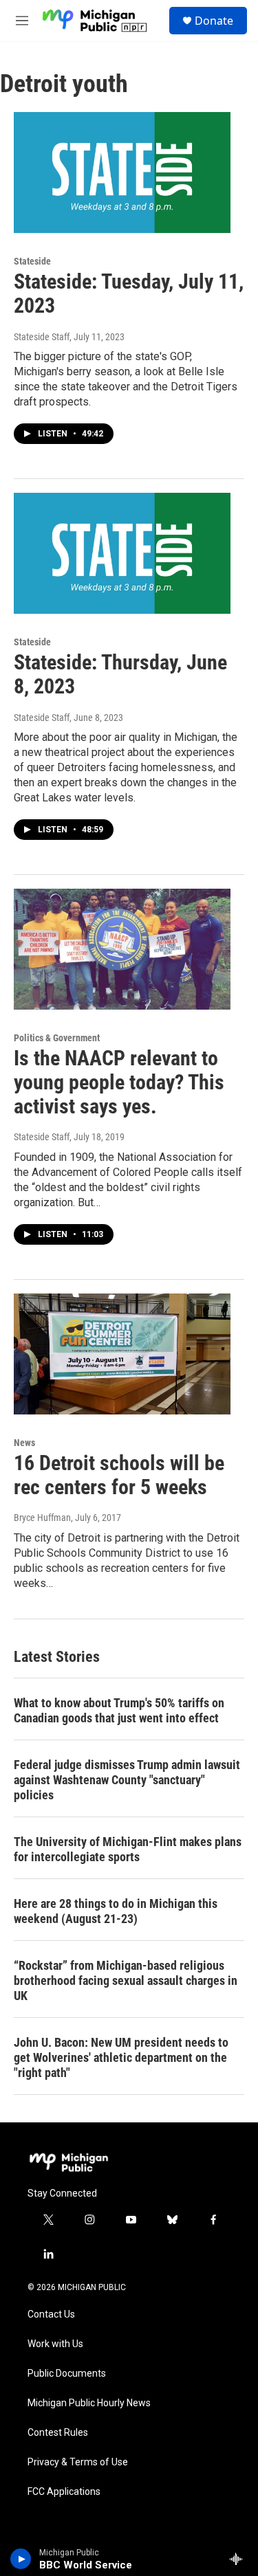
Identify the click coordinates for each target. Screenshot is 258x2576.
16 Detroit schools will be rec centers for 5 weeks (119, 1475)
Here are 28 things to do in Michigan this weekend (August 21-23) (116, 1911)
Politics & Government (57, 1038)
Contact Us (51, 2314)
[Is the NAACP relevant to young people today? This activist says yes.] (122, 949)
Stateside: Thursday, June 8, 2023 (120, 674)
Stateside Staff (42, 337)
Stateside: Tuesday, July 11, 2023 (129, 293)
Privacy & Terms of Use (78, 2462)
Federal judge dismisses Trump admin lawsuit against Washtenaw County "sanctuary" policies (127, 1780)
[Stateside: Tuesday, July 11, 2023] (122, 173)
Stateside (32, 261)
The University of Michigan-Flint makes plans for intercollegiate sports (128, 1849)
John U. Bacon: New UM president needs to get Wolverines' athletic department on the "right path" (121, 2057)
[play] (21, 2559)
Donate (214, 21)
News (24, 1443)
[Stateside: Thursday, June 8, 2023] (122, 553)
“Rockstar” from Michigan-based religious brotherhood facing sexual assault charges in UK (126, 1980)
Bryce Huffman (42, 1518)
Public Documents (67, 2374)
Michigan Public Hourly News (89, 2403)
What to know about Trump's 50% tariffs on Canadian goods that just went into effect (119, 1710)
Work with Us (55, 2344)
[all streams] (240, 2559)
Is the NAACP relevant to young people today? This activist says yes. (119, 1082)
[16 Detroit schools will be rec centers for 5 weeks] (122, 1354)
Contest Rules (58, 2433)
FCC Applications (64, 2492)
